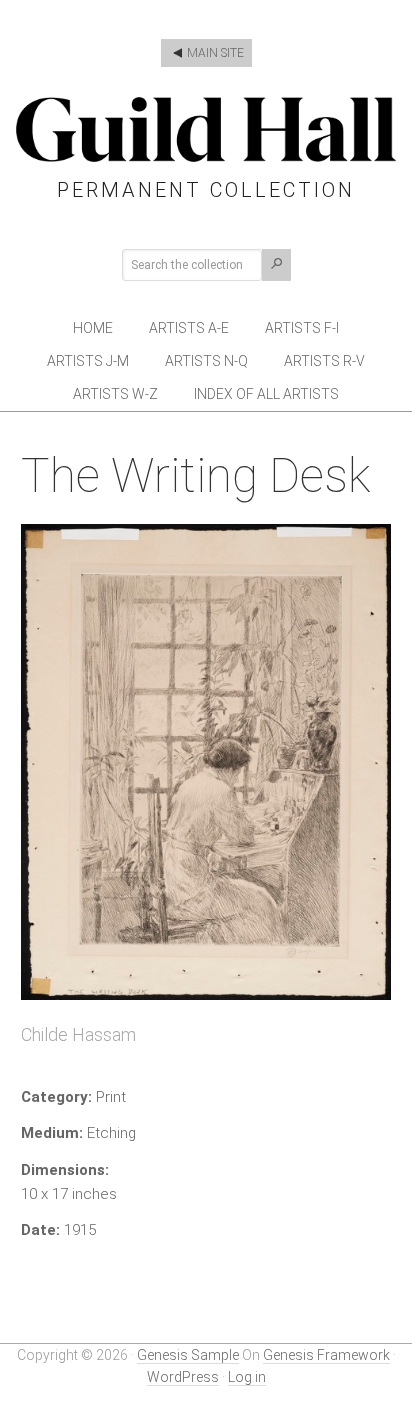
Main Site (214, 53)
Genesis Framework (326, 1355)
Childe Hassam (78, 1034)
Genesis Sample (188, 1355)
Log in (247, 1377)
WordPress (183, 1377)
